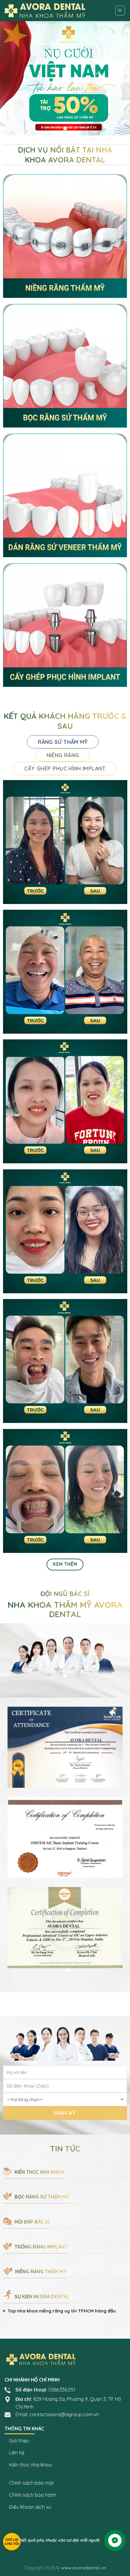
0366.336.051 (62, 2390)
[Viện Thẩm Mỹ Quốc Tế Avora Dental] (45, 11)
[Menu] (120, 11)
